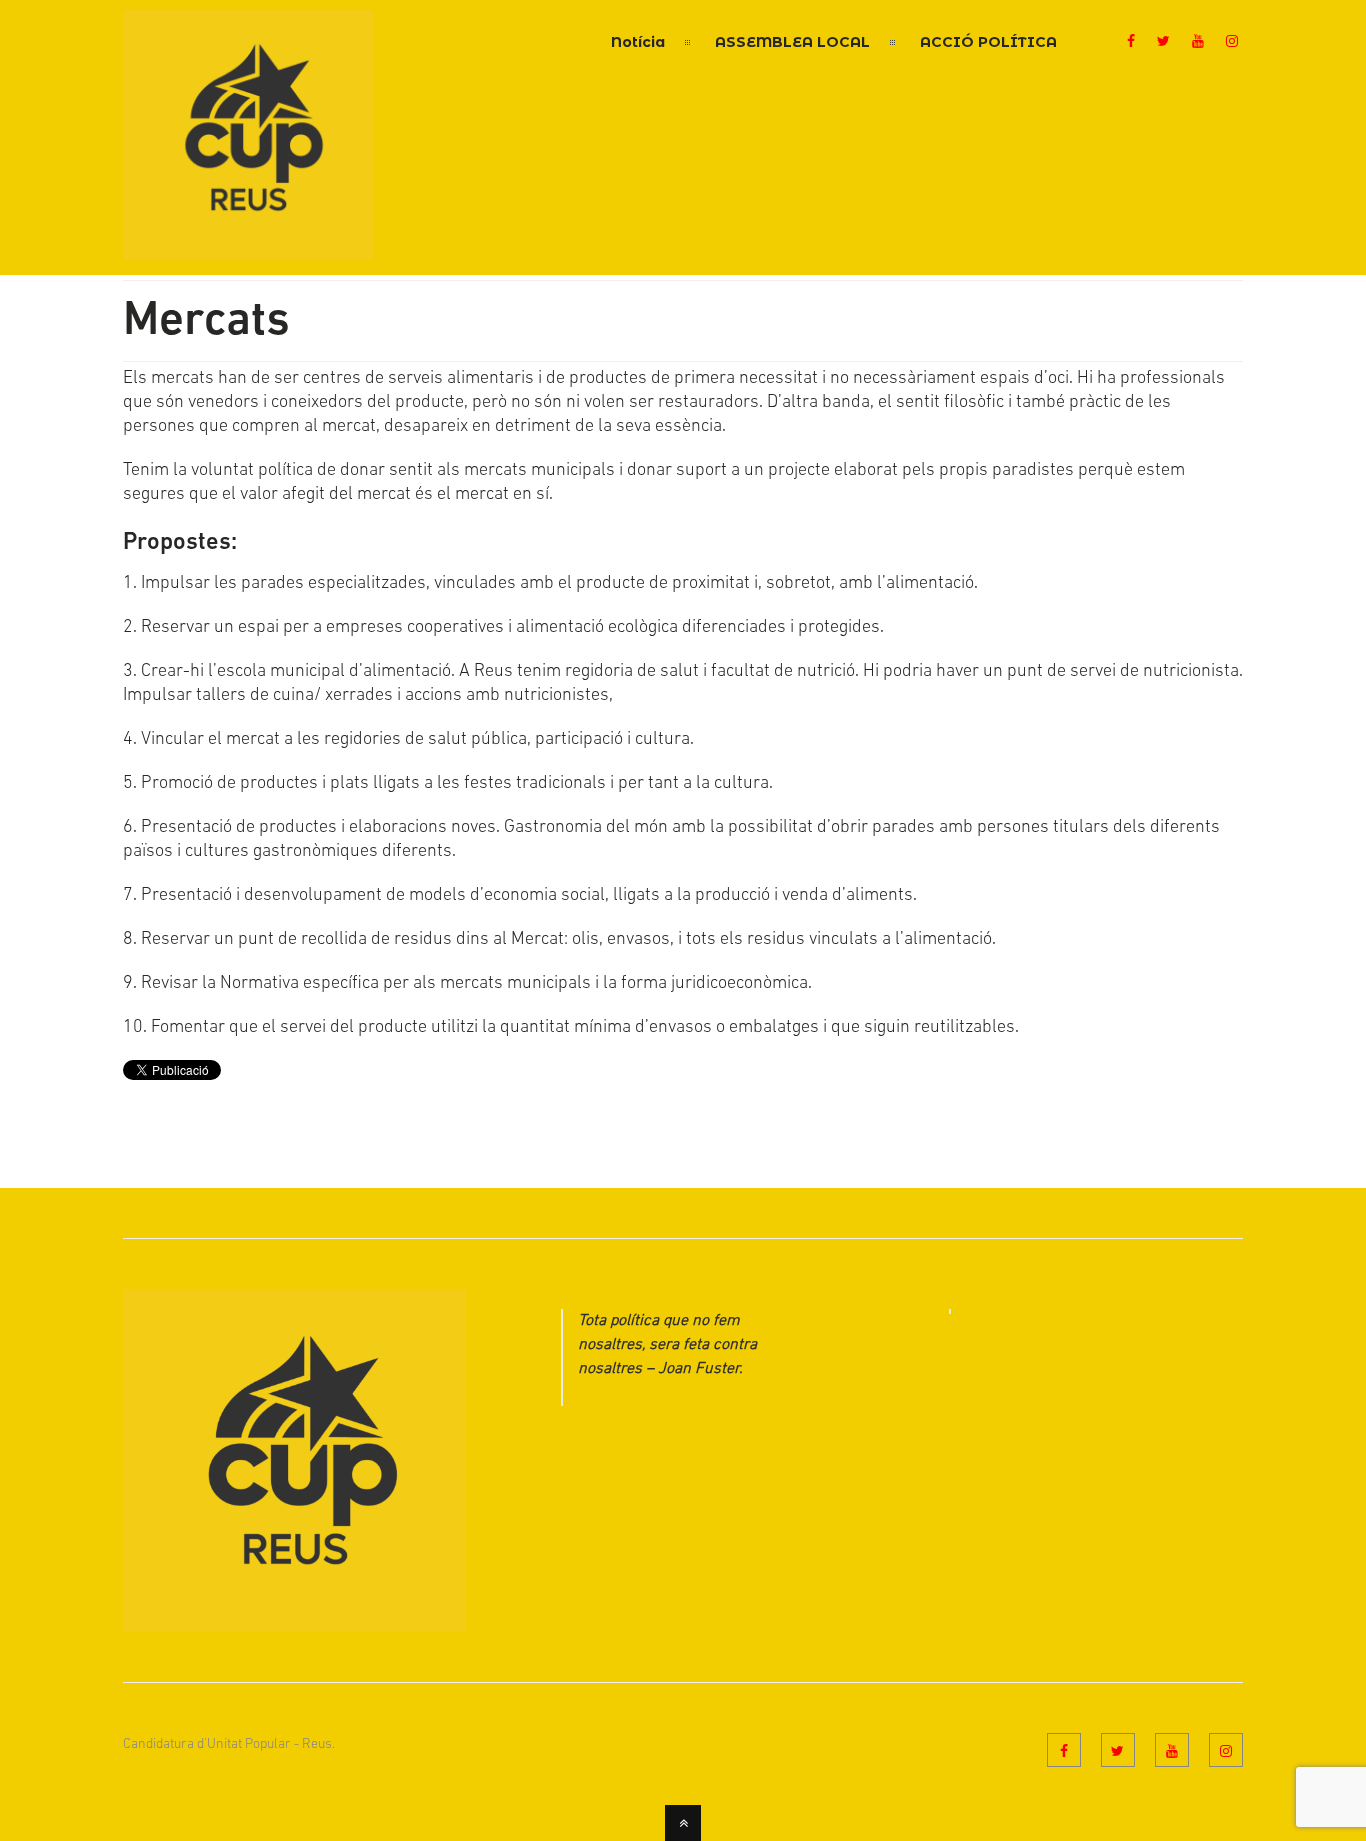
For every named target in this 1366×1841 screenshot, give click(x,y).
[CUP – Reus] (248, 248)
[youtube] (1198, 43)
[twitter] (1163, 43)
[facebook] (1131, 43)
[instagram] (1232, 43)
